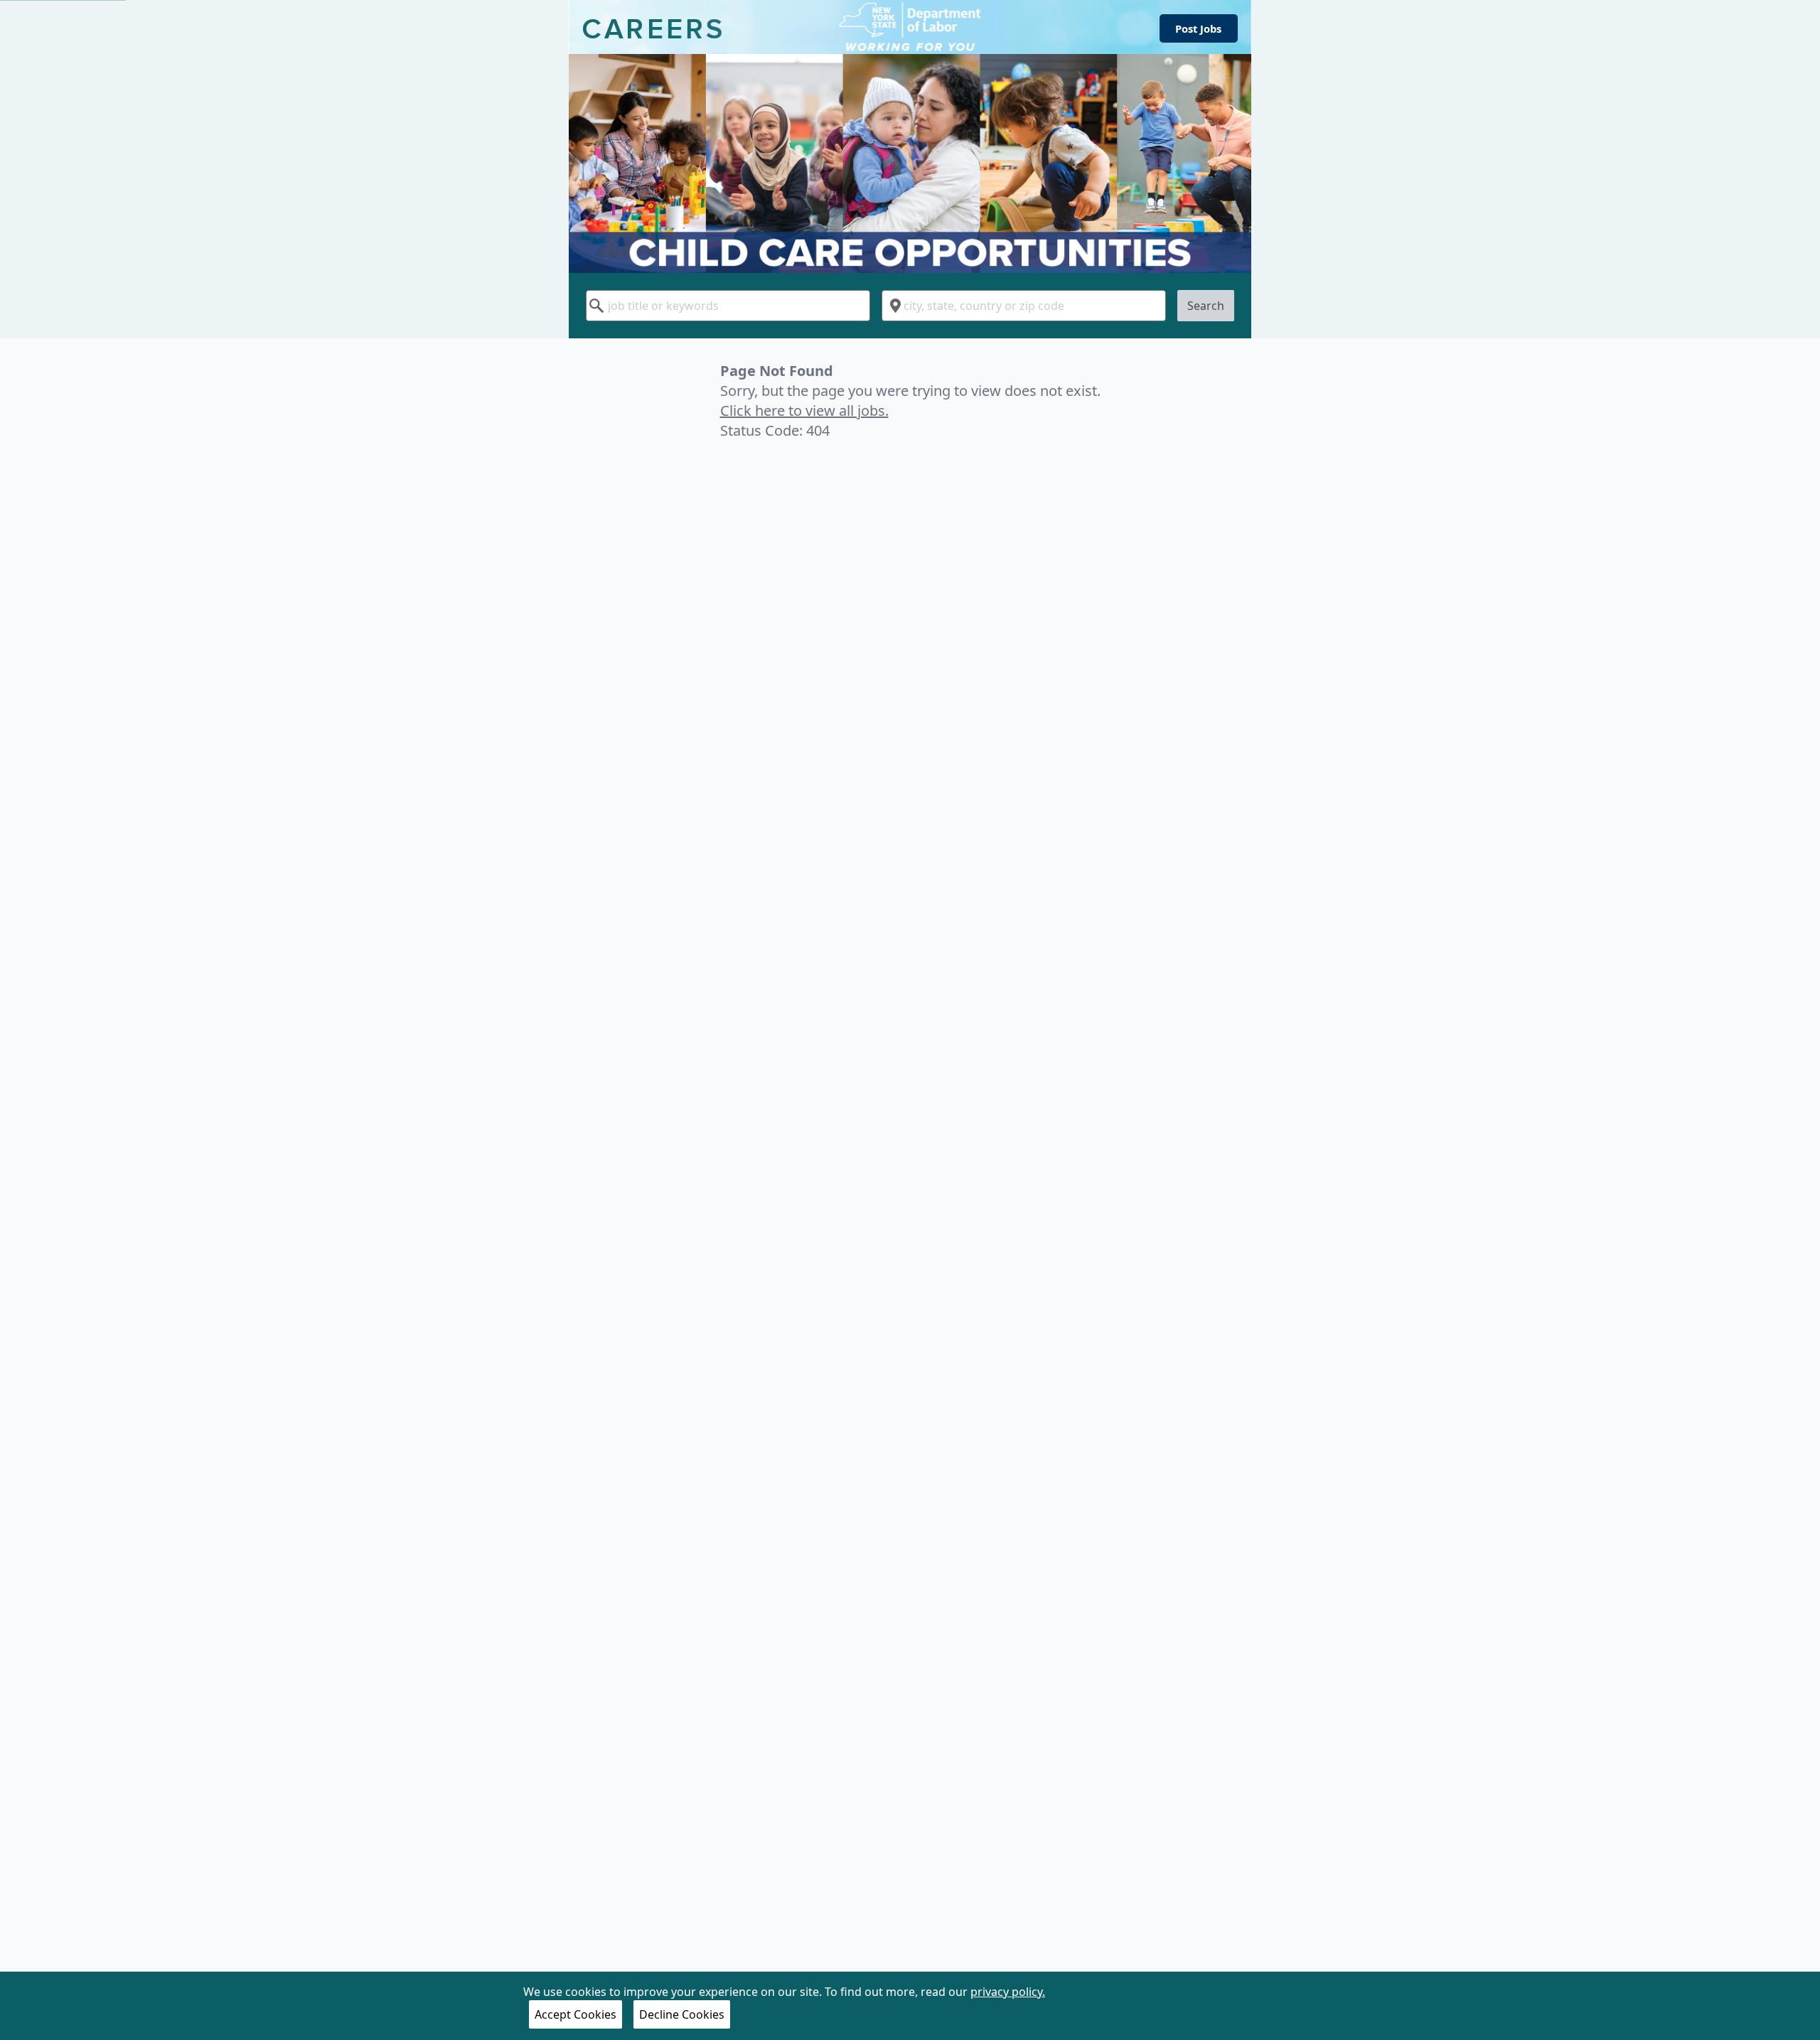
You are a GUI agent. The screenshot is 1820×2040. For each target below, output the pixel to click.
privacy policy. (1008, 1992)
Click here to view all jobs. (804, 410)
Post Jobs (1198, 28)
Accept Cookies (576, 2014)
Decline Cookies (682, 2014)
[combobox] (728, 306)
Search (1206, 306)
